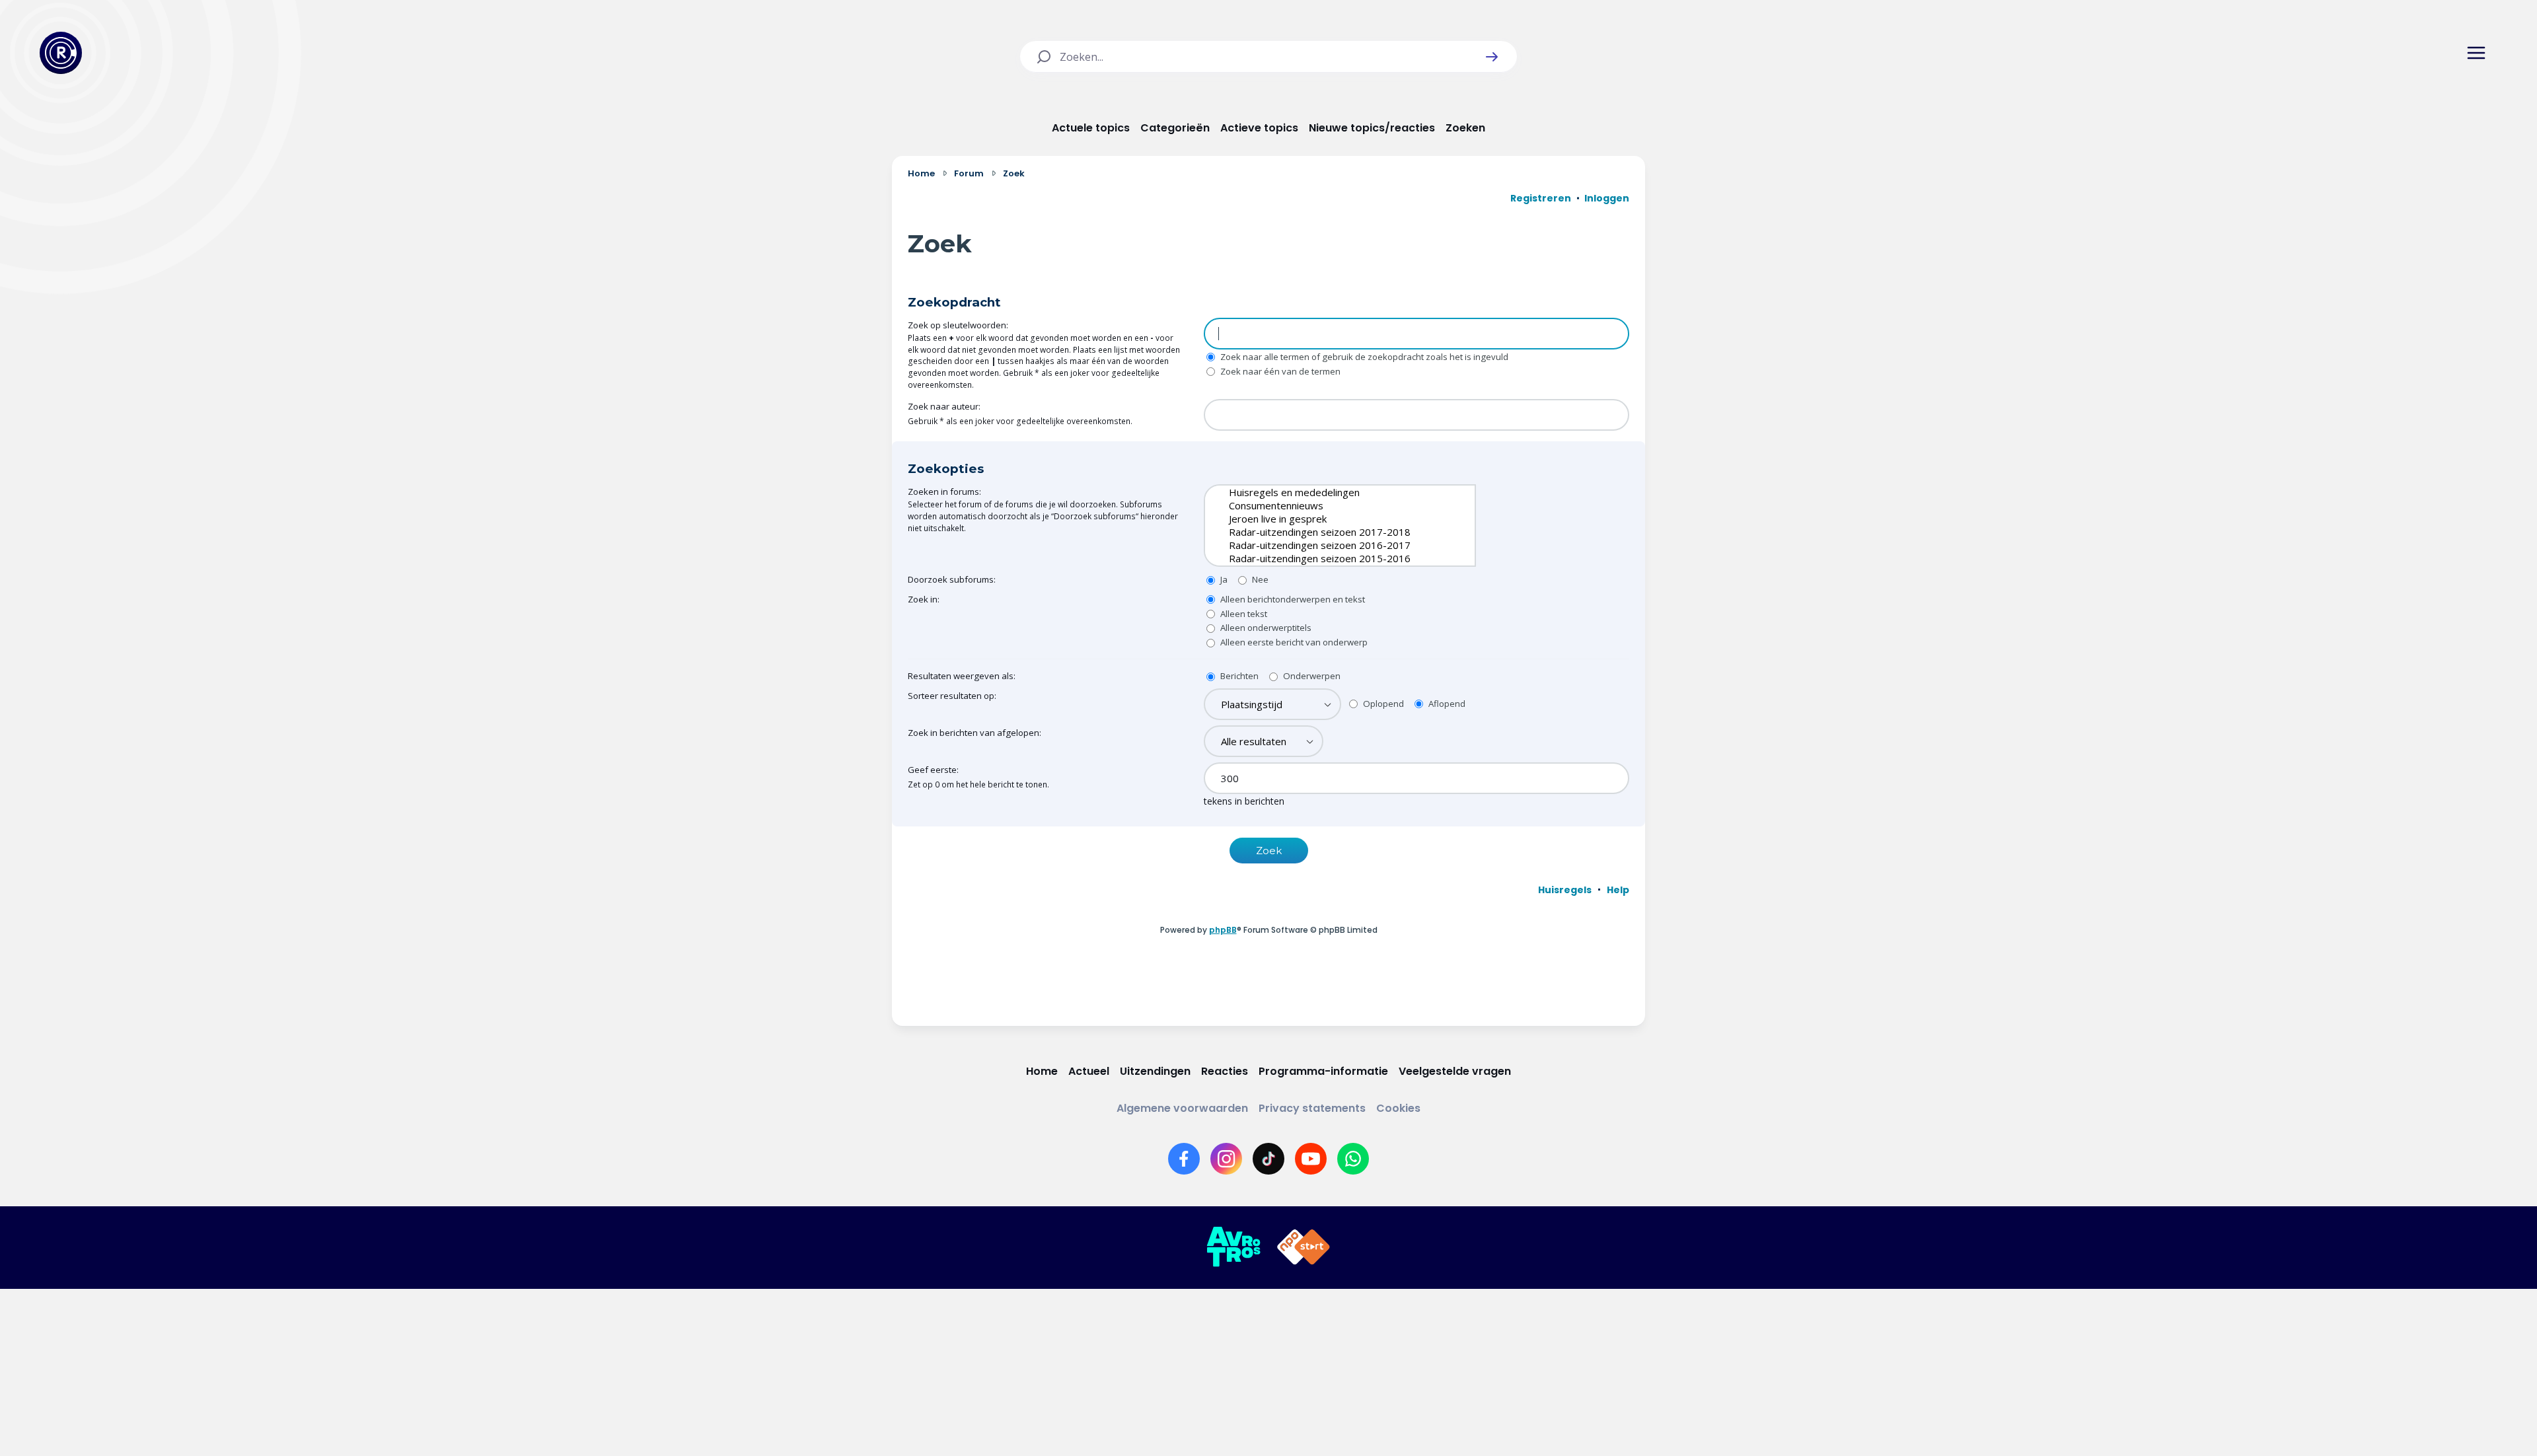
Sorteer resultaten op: (952, 696)
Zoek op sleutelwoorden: (958, 325)
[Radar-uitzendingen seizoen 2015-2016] (1330, 558)
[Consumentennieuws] (1330, 505)
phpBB (1223, 930)
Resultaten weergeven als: (962, 676)
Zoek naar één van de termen (1279, 371)
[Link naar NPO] (1304, 1247)
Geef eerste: (933, 770)
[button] (1492, 57)
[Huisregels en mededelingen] (1330, 492)
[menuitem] (1565, 890)
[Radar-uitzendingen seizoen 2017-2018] (1330, 532)
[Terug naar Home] (61, 53)
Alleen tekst (1243, 614)
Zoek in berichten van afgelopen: (974, 733)
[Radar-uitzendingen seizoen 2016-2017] (1330, 545)
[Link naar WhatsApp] (1353, 1159)
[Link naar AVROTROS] (1233, 1247)
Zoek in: (924, 599)
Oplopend (1382, 704)
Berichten (1238, 676)
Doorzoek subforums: (952, 579)
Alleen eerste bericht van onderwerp (1293, 642)
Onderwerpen (1311, 676)
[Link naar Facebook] (1184, 1159)
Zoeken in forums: (944, 491)
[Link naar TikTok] (1268, 1159)
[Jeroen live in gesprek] (1330, 519)
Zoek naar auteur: (944, 406)
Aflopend (1446, 704)
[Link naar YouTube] (1311, 1159)
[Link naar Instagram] (1226, 1159)
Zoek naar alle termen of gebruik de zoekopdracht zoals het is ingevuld (1363, 357)
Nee (1259, 579)
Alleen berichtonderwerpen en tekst (1292, 599)
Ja (1223, 579)
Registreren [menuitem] (1541, 198)
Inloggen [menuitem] (1607, 198)
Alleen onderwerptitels (1265, 628)
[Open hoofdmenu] (2476, 53)
